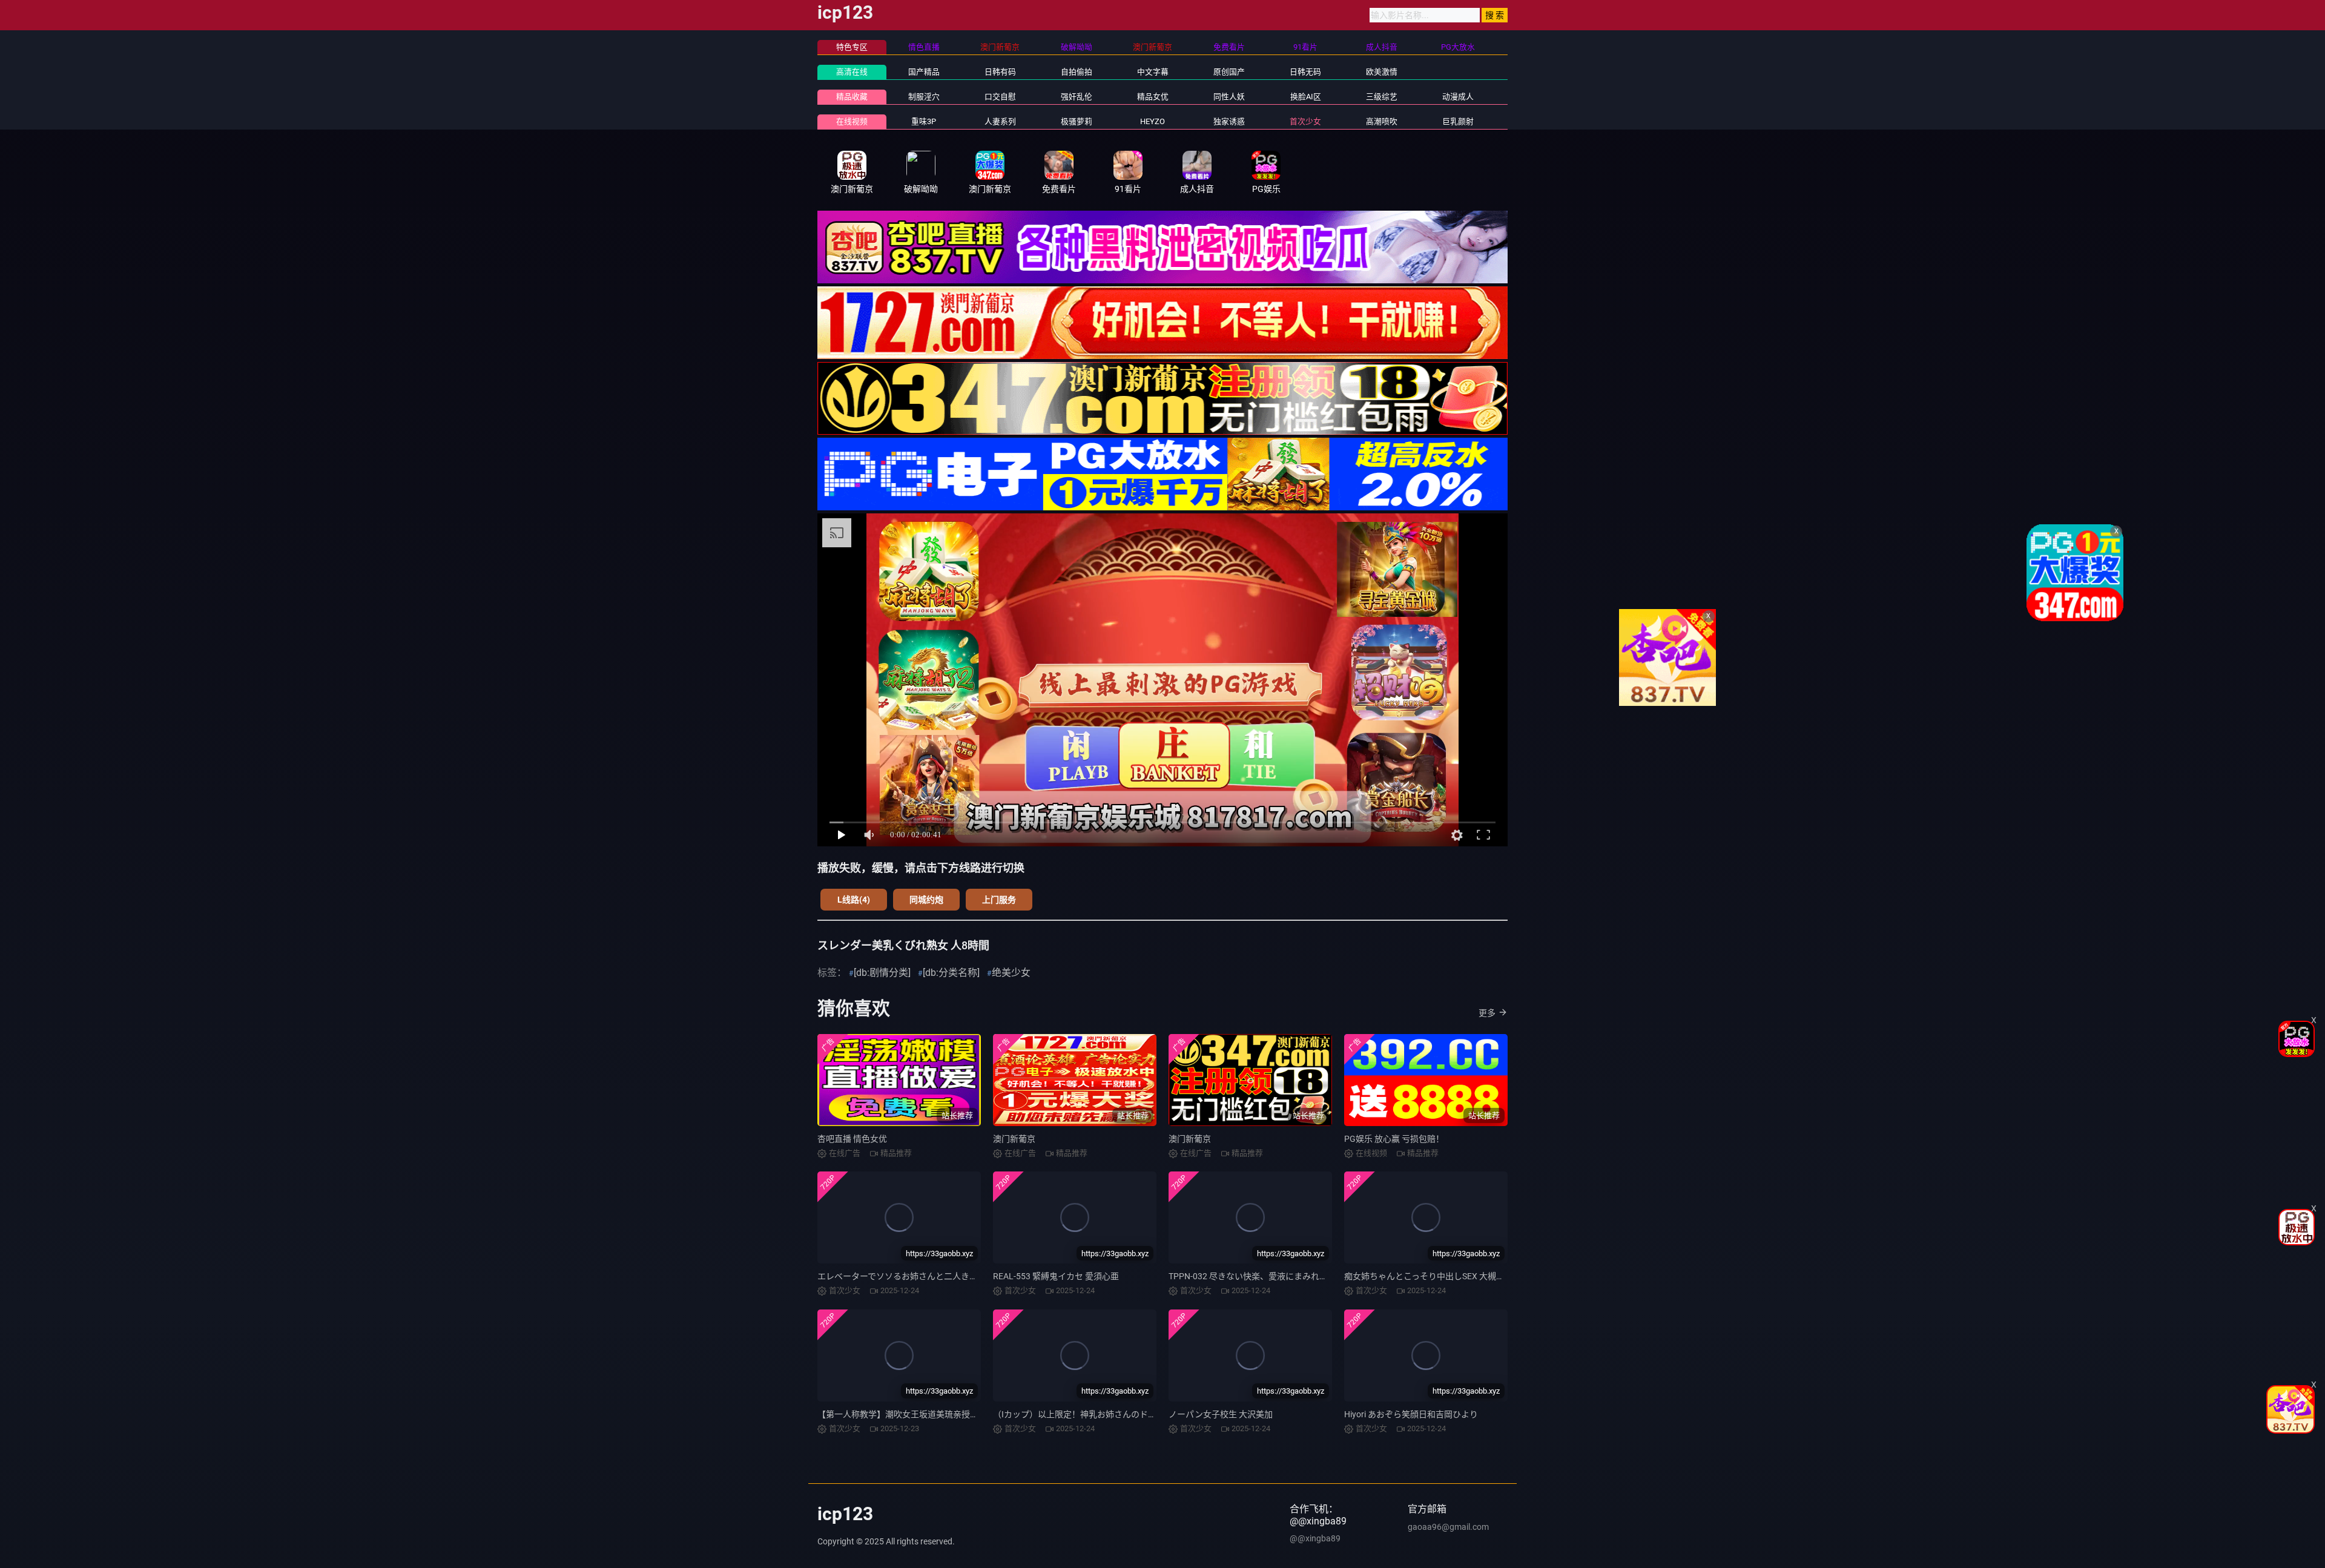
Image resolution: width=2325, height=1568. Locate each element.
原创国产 (1229, 72)
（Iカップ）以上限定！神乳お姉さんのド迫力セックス (1096, 1414)
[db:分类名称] (951, 973)
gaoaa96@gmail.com (1448, 1527)
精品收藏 (852, 97)
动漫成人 (1458, 97)
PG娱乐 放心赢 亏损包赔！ (1394, 1139)
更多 (1487, 1013)
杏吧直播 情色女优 (852, 1139)
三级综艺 (1382, 97)
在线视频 (852, 121)
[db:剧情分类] (882, 973)
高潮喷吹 (1382, 121)
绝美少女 (1011, 973)
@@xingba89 (1315, 1538)
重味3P (924, 121)
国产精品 (924, 72)
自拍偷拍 (1077, 72)
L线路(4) (854, 900)
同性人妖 (1229, 97)
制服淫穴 (924, 97)
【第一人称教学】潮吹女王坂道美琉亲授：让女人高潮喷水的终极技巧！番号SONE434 (980, 1414)
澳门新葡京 (1014, 1139)
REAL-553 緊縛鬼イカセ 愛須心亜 (1056, 1276)
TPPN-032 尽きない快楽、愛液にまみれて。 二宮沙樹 (1270, 1276)
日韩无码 (1305, 72)
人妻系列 (1000, 121)
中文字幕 (1153, 72)
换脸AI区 (1306, 97)
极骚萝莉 (1077, 121)
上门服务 (999, 900)
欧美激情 (1382, 72)
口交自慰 (1000, 97)
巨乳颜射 (1458, 121)
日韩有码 (1000, 72)
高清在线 (852, 72)
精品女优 (1153, 97)
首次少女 (1305, 121)
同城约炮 (926, 900)
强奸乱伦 (1077, 97)
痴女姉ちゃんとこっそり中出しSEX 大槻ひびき (1433, 1276)
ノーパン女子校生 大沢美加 (1221, 1414)
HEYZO (1153, 121)
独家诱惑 (1229, 121)
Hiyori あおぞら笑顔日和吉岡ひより (1411, 1414)
